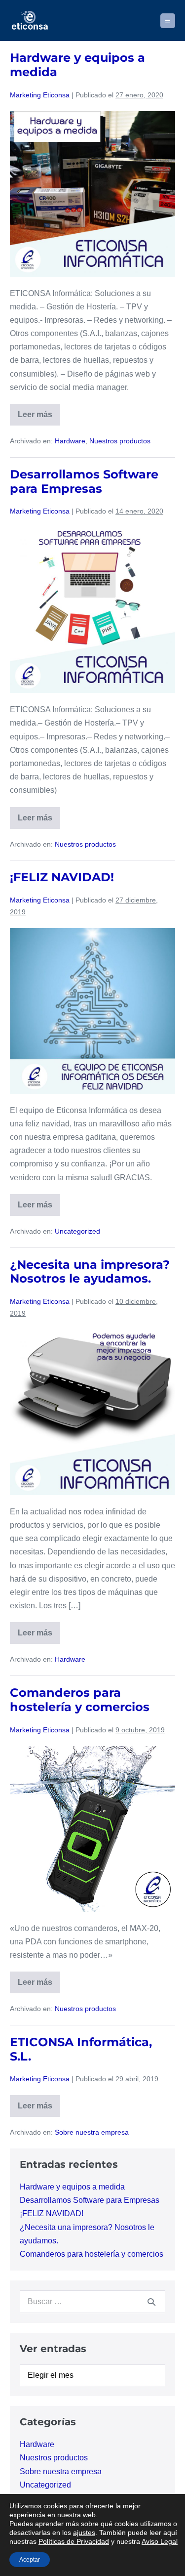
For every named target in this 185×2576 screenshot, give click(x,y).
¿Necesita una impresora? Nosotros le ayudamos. (90, 1272)
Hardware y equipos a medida (77, 65)
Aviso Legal (160, 2541)
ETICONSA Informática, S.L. (81, 2049)
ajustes (84, 2533)
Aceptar (30, 2560)
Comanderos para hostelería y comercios (80, 1700)
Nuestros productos (120, 441)
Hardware (70, 441)
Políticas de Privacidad (74, 2541)
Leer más (39, 418)
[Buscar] (151, 2302)
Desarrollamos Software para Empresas (84, 481)
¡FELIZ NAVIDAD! (62, 877)
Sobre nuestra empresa (92, 2132)
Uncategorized (77, 1231)
